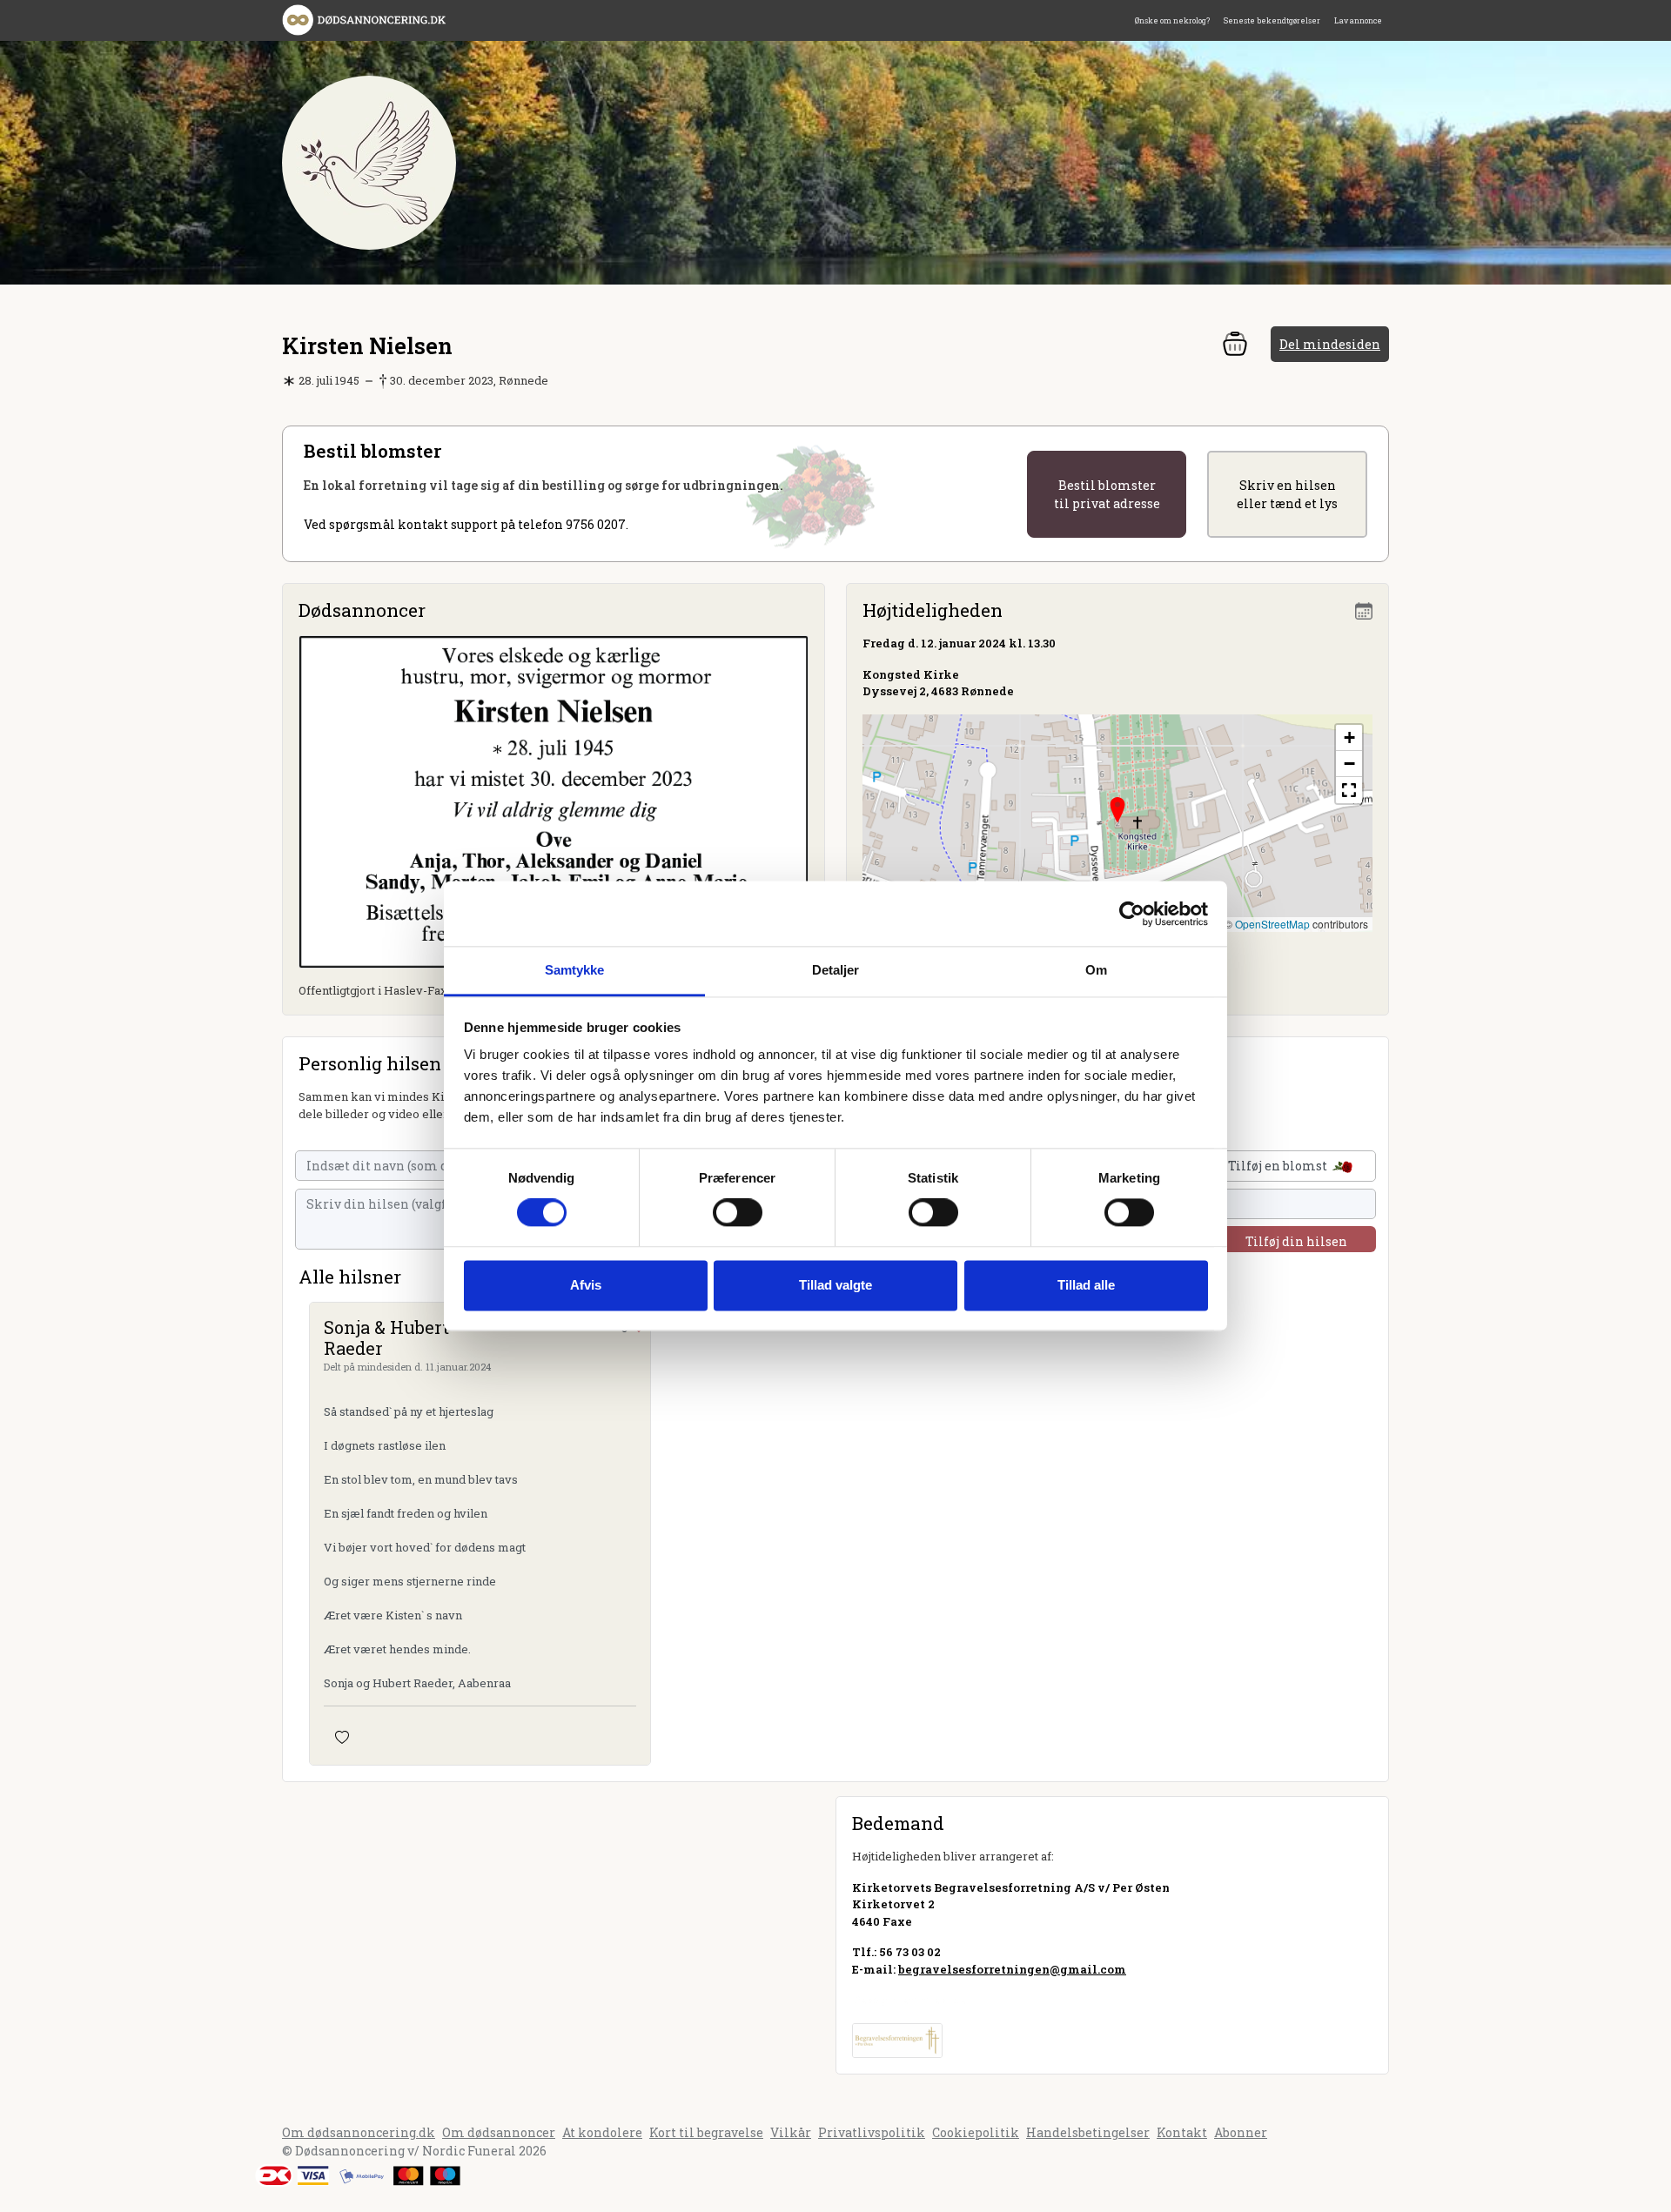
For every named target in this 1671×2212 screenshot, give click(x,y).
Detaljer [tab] (836, 970)
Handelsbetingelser (1088, 2132)
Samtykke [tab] (575, 970)
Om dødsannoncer (499, 2132)
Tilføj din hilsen (1296, 1241)
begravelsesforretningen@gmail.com (1012, 1969)
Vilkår (791, 2132)
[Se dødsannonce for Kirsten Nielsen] (554, 800)
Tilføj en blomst (1279, 1166)
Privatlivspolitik (872, 2132)
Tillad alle (1086, 1285)
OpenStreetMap (1272, 924)
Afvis (586, 1285)
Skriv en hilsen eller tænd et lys (1287, 494)
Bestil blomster (1107, 494)
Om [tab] (1096, 970)
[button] (1117, 810)
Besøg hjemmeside (909, 2000)
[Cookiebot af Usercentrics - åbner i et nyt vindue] (1132, 914)
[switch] (738, 1213)
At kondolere (602, 2132)
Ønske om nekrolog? (1172, 20)
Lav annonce (1358, 20)
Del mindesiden (1330, 344)
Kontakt (1182, 2132)
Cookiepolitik (976, 2132)
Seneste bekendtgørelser (1272, 20)
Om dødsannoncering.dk (359, 2132)
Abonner (1241, 2132)
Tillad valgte (835, 1285)
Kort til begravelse (706, 2132)
